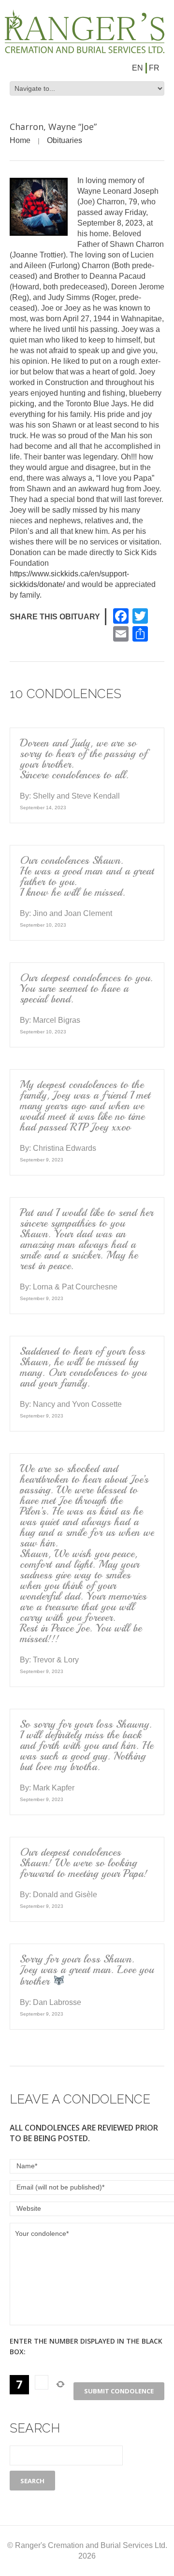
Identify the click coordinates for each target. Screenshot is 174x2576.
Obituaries (65, 140)
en (138, 68)
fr (154, 68)
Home (20, 140)
